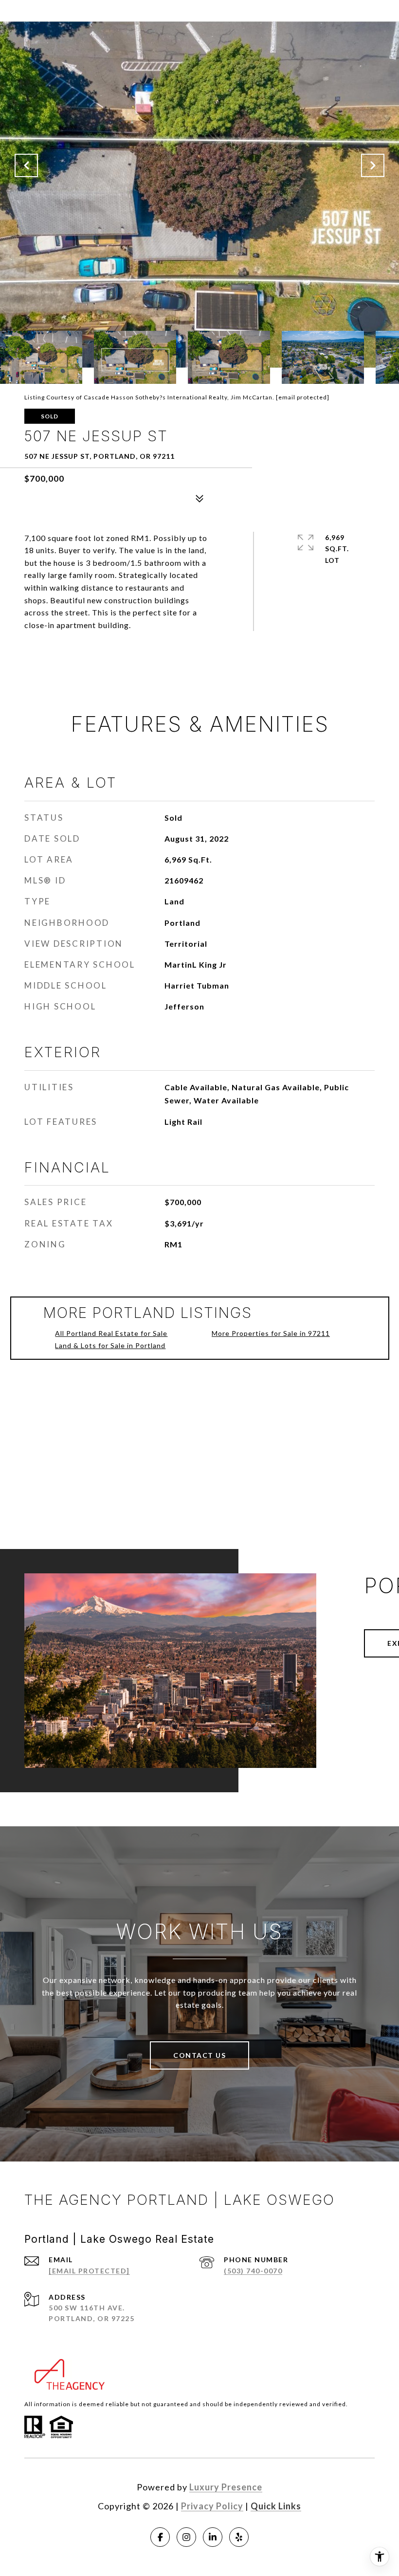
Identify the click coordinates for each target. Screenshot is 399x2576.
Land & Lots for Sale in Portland (110, 1345)
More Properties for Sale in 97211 (271, 1333)
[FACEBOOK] (160, 2537)
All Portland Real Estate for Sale (111, 1333)
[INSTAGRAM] (186, 2537)
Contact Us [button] (199, 2055)
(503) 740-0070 (253, 2271)
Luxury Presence (226, 2487)
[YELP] (239, 2537)
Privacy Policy (212, 2506)
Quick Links (276, 2506)
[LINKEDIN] (213, 2537)
